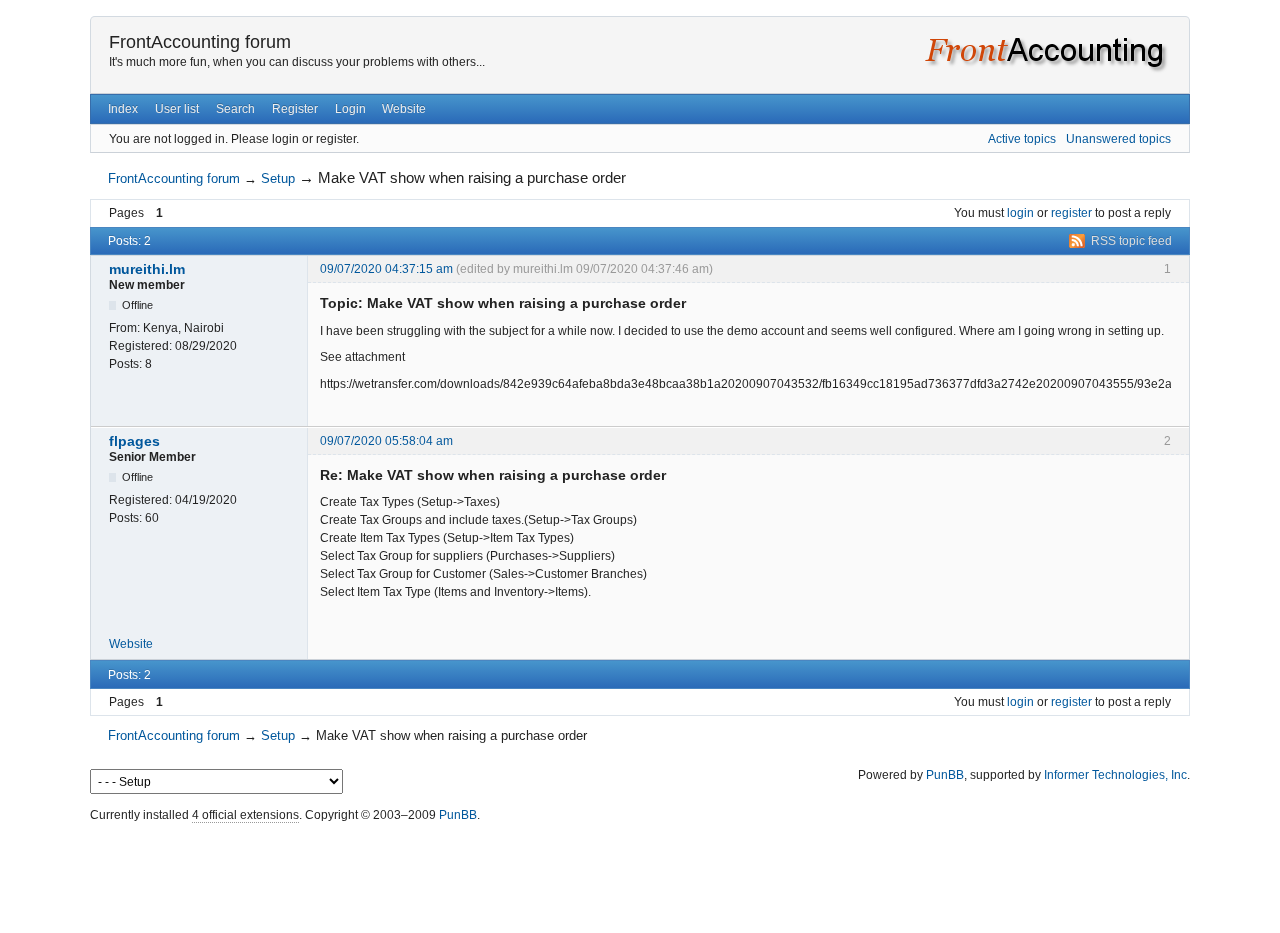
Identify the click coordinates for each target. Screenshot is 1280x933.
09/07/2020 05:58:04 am (386, 441)
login (1020, 213)
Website (404, 109)
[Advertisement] (640, 873)
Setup (278, 178)
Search (235, 109)
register (1071, 213)
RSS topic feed (1131, 241)
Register (295, 109)
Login (350, 109)
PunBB (945, 775)
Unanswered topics (1118, 139)
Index (123, 109)
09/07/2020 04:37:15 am (386, 269)
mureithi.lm (147, 269)
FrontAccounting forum (200, 42)
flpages (134, 441)
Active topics (1022, 139)
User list (177, 109)
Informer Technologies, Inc (1115, 775)
